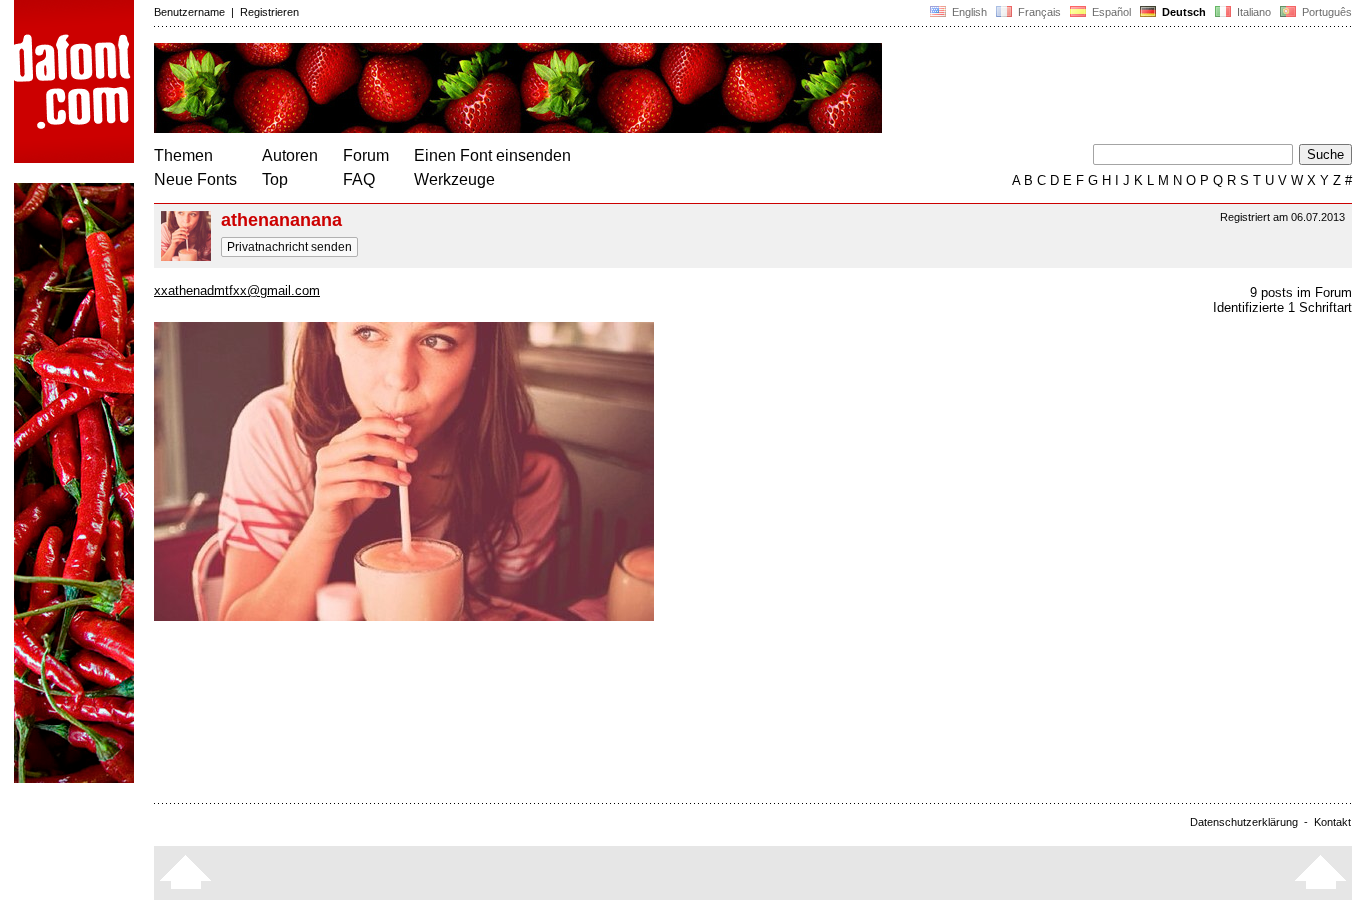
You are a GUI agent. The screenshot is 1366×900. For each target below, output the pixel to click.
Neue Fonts (195, 179)
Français (1038, 12)
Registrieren (269, 12)
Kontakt (1332, 822)
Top (275, 179)
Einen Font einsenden (492, 155)
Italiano (1252, 12)
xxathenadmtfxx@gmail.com (237, 290)
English (968, 12)
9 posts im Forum (1301, 292)
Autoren (290, 155)
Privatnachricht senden (289, 247)
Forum (366, 155)
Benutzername (189, 12)
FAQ (359, 179)
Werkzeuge (454, 179)
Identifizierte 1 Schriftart (1282, 307)
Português (1324, 12)
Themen (183, 155)
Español (1110, 12)
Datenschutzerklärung (1244, 822)
